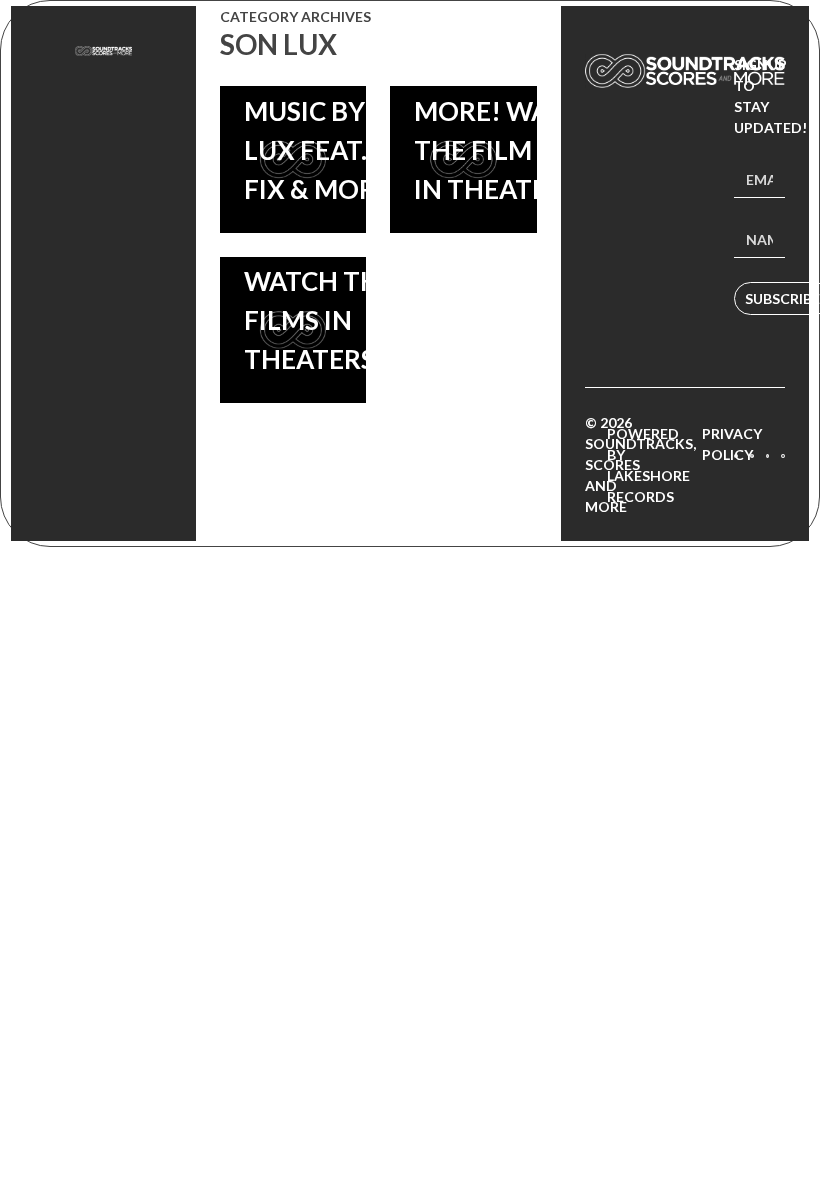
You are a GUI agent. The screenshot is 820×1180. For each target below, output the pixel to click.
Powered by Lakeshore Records (648, 465)
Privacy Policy (732, 444)
